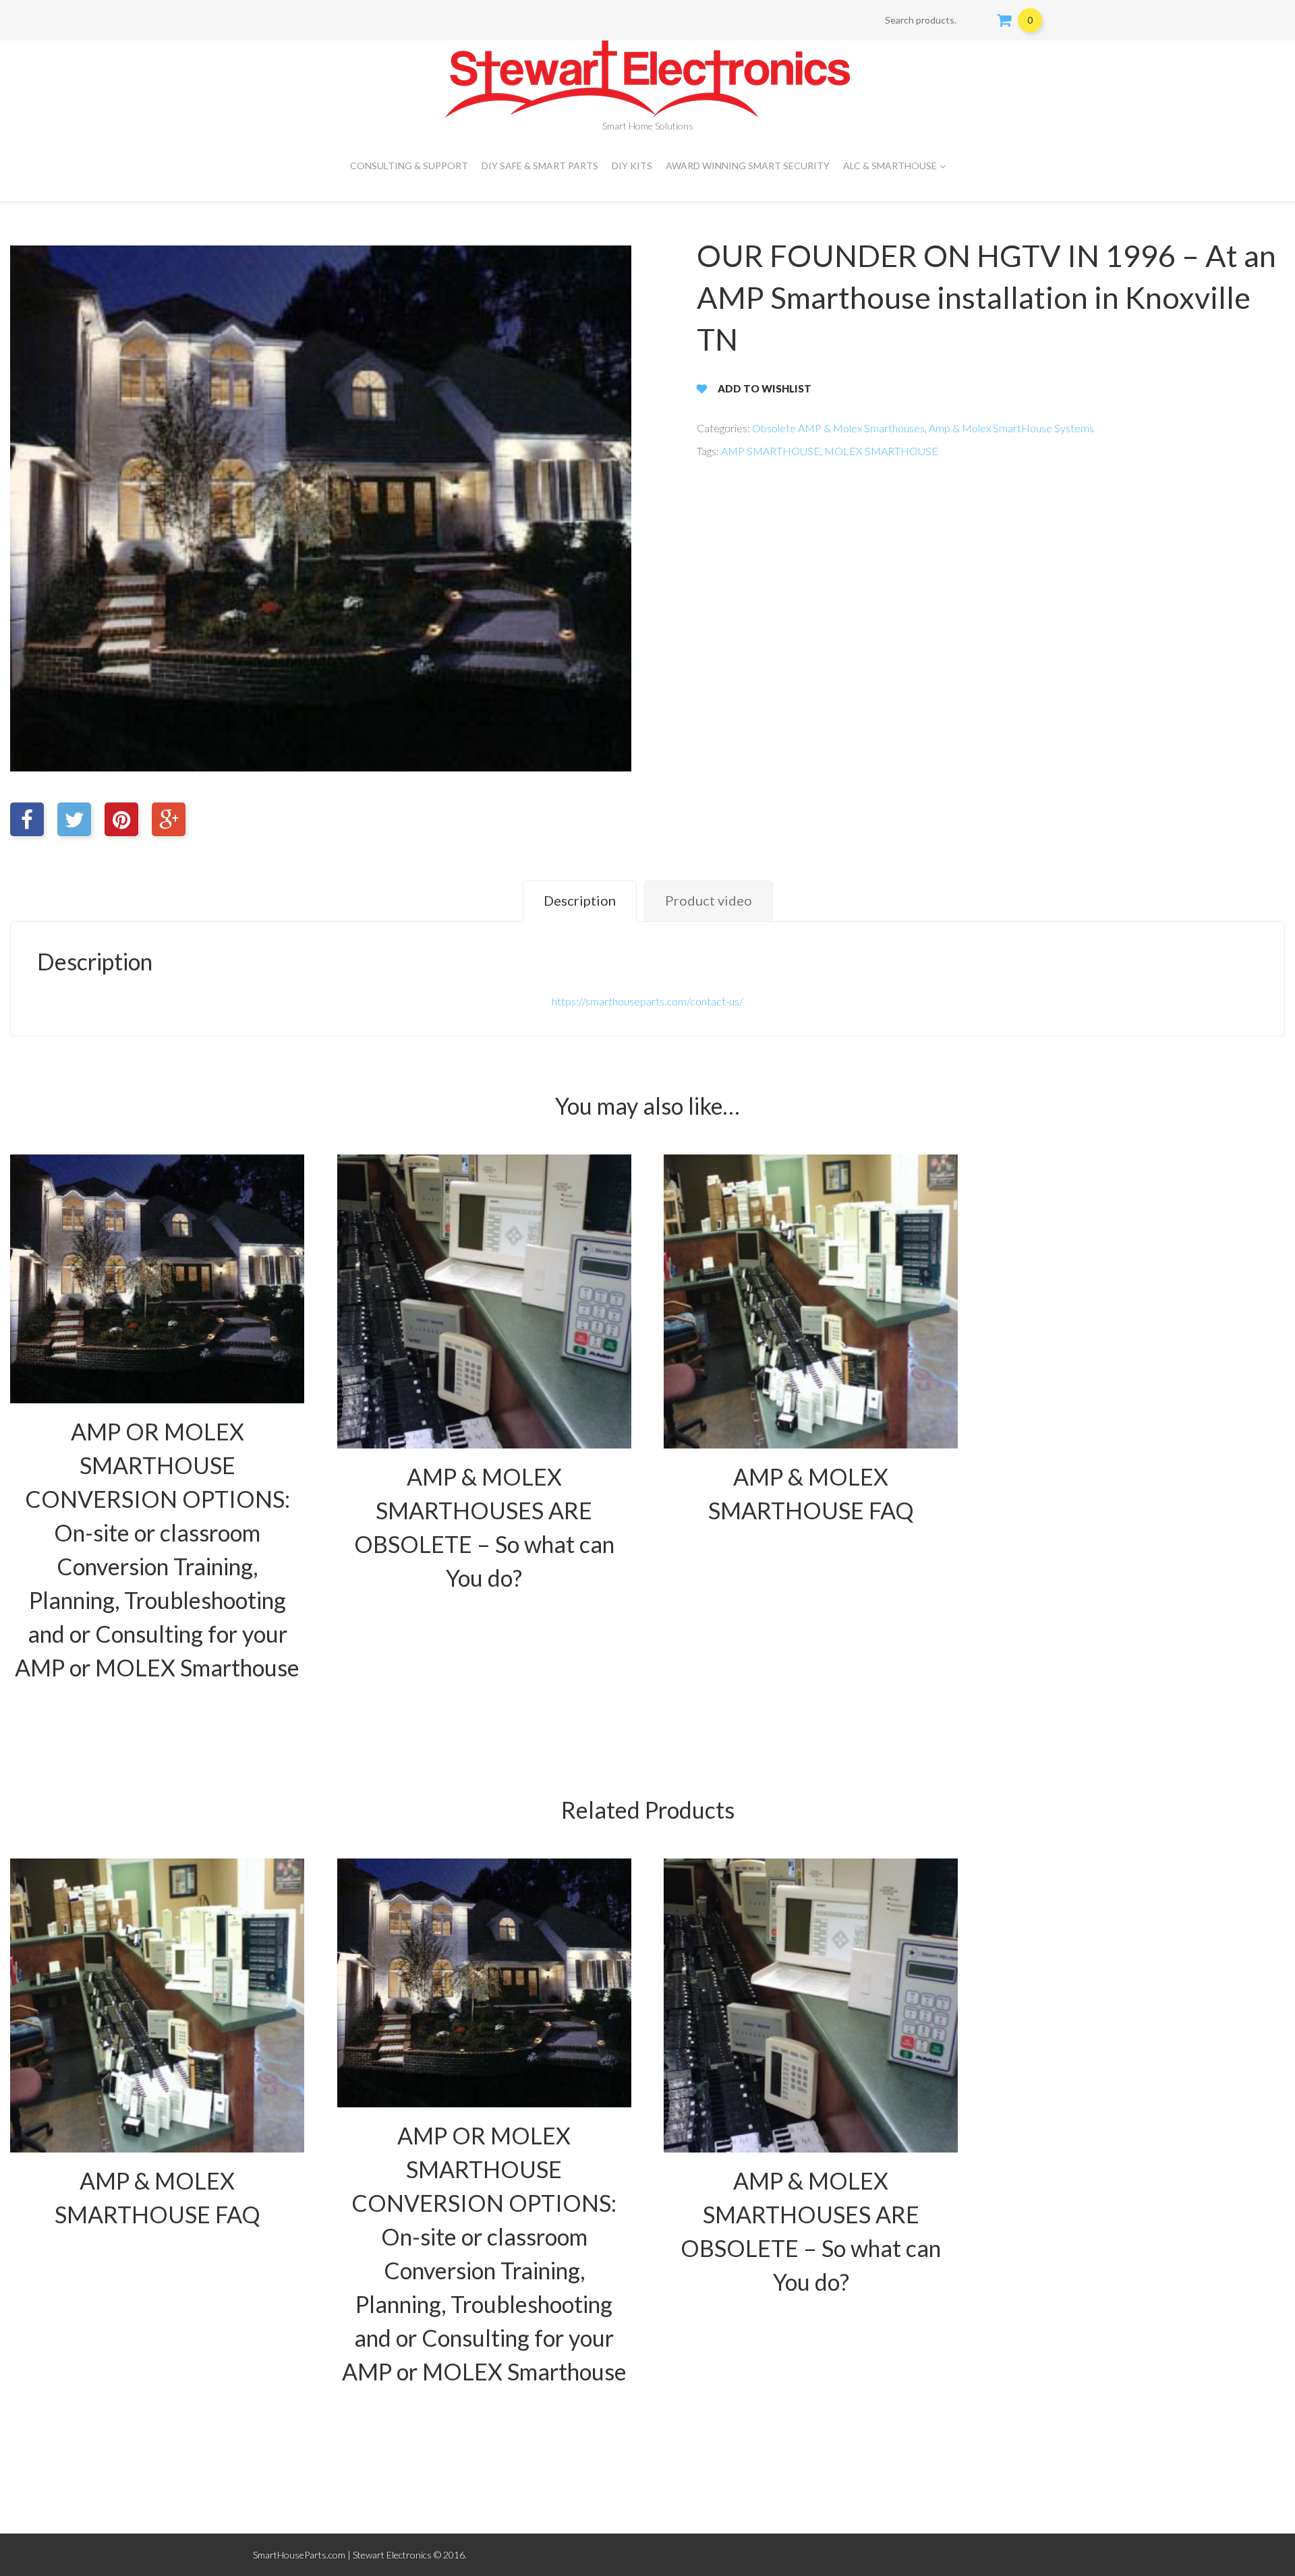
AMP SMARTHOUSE (771, 451)
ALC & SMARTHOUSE (890, 166)
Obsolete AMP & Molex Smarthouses (838, 428)
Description (580, 900)
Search (978, 20)
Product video (709, 900)
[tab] (580, 901)
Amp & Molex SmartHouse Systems (1011, 428)
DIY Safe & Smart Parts (540, 166)
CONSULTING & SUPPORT (409, 166)
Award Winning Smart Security (748, 166)
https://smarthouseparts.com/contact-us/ (647, 1001)
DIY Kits (632, 166)
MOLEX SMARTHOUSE (881, 451)
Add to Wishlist (765, 388)
